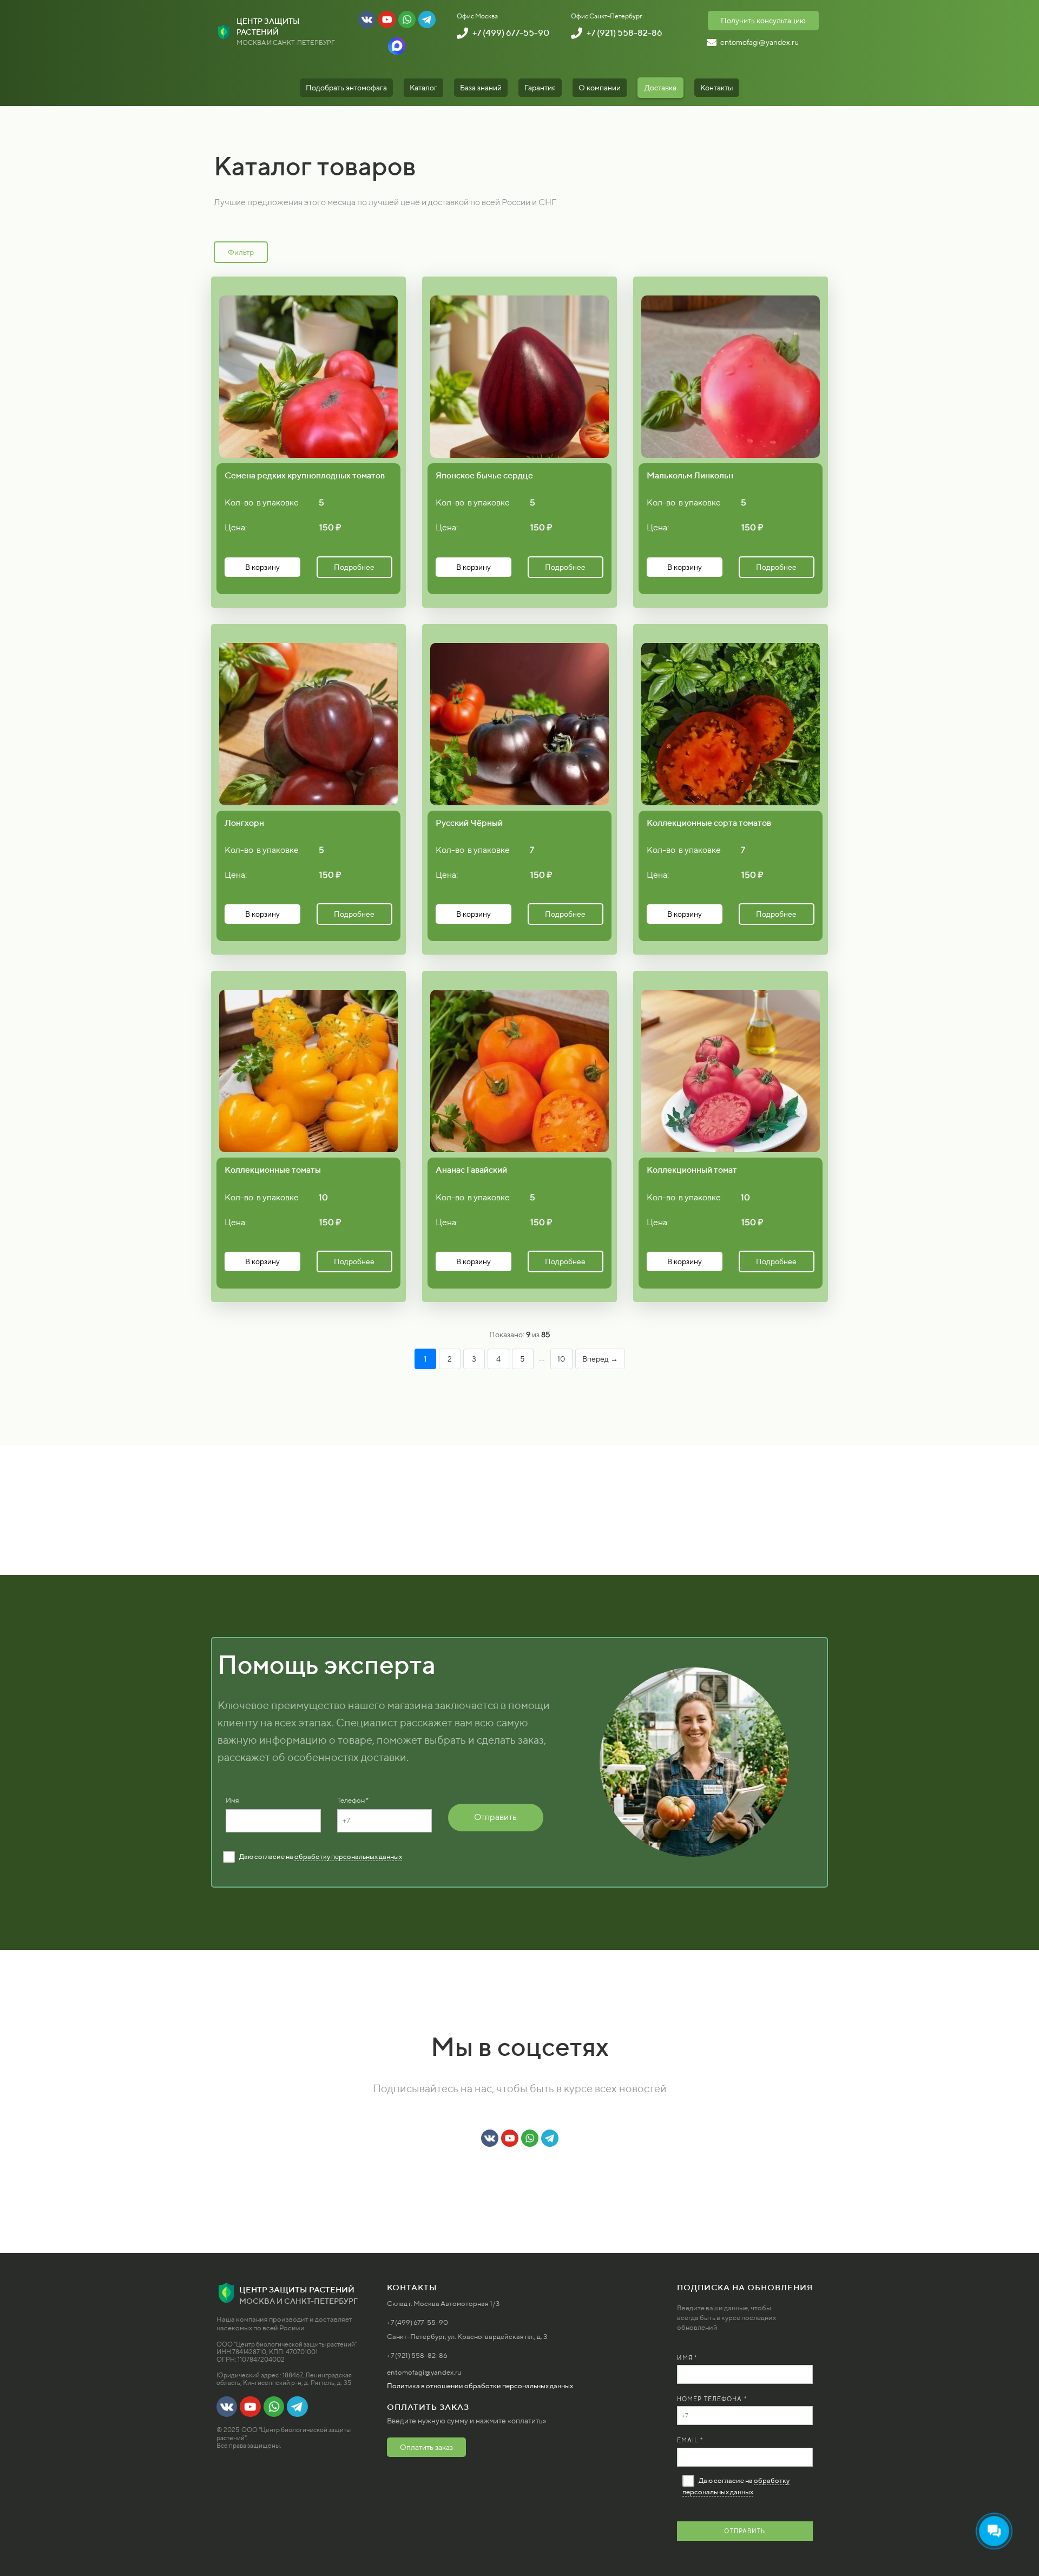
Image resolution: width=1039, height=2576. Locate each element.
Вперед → (600, 1359)
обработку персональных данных (348, 1857)
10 (561, 1359)
